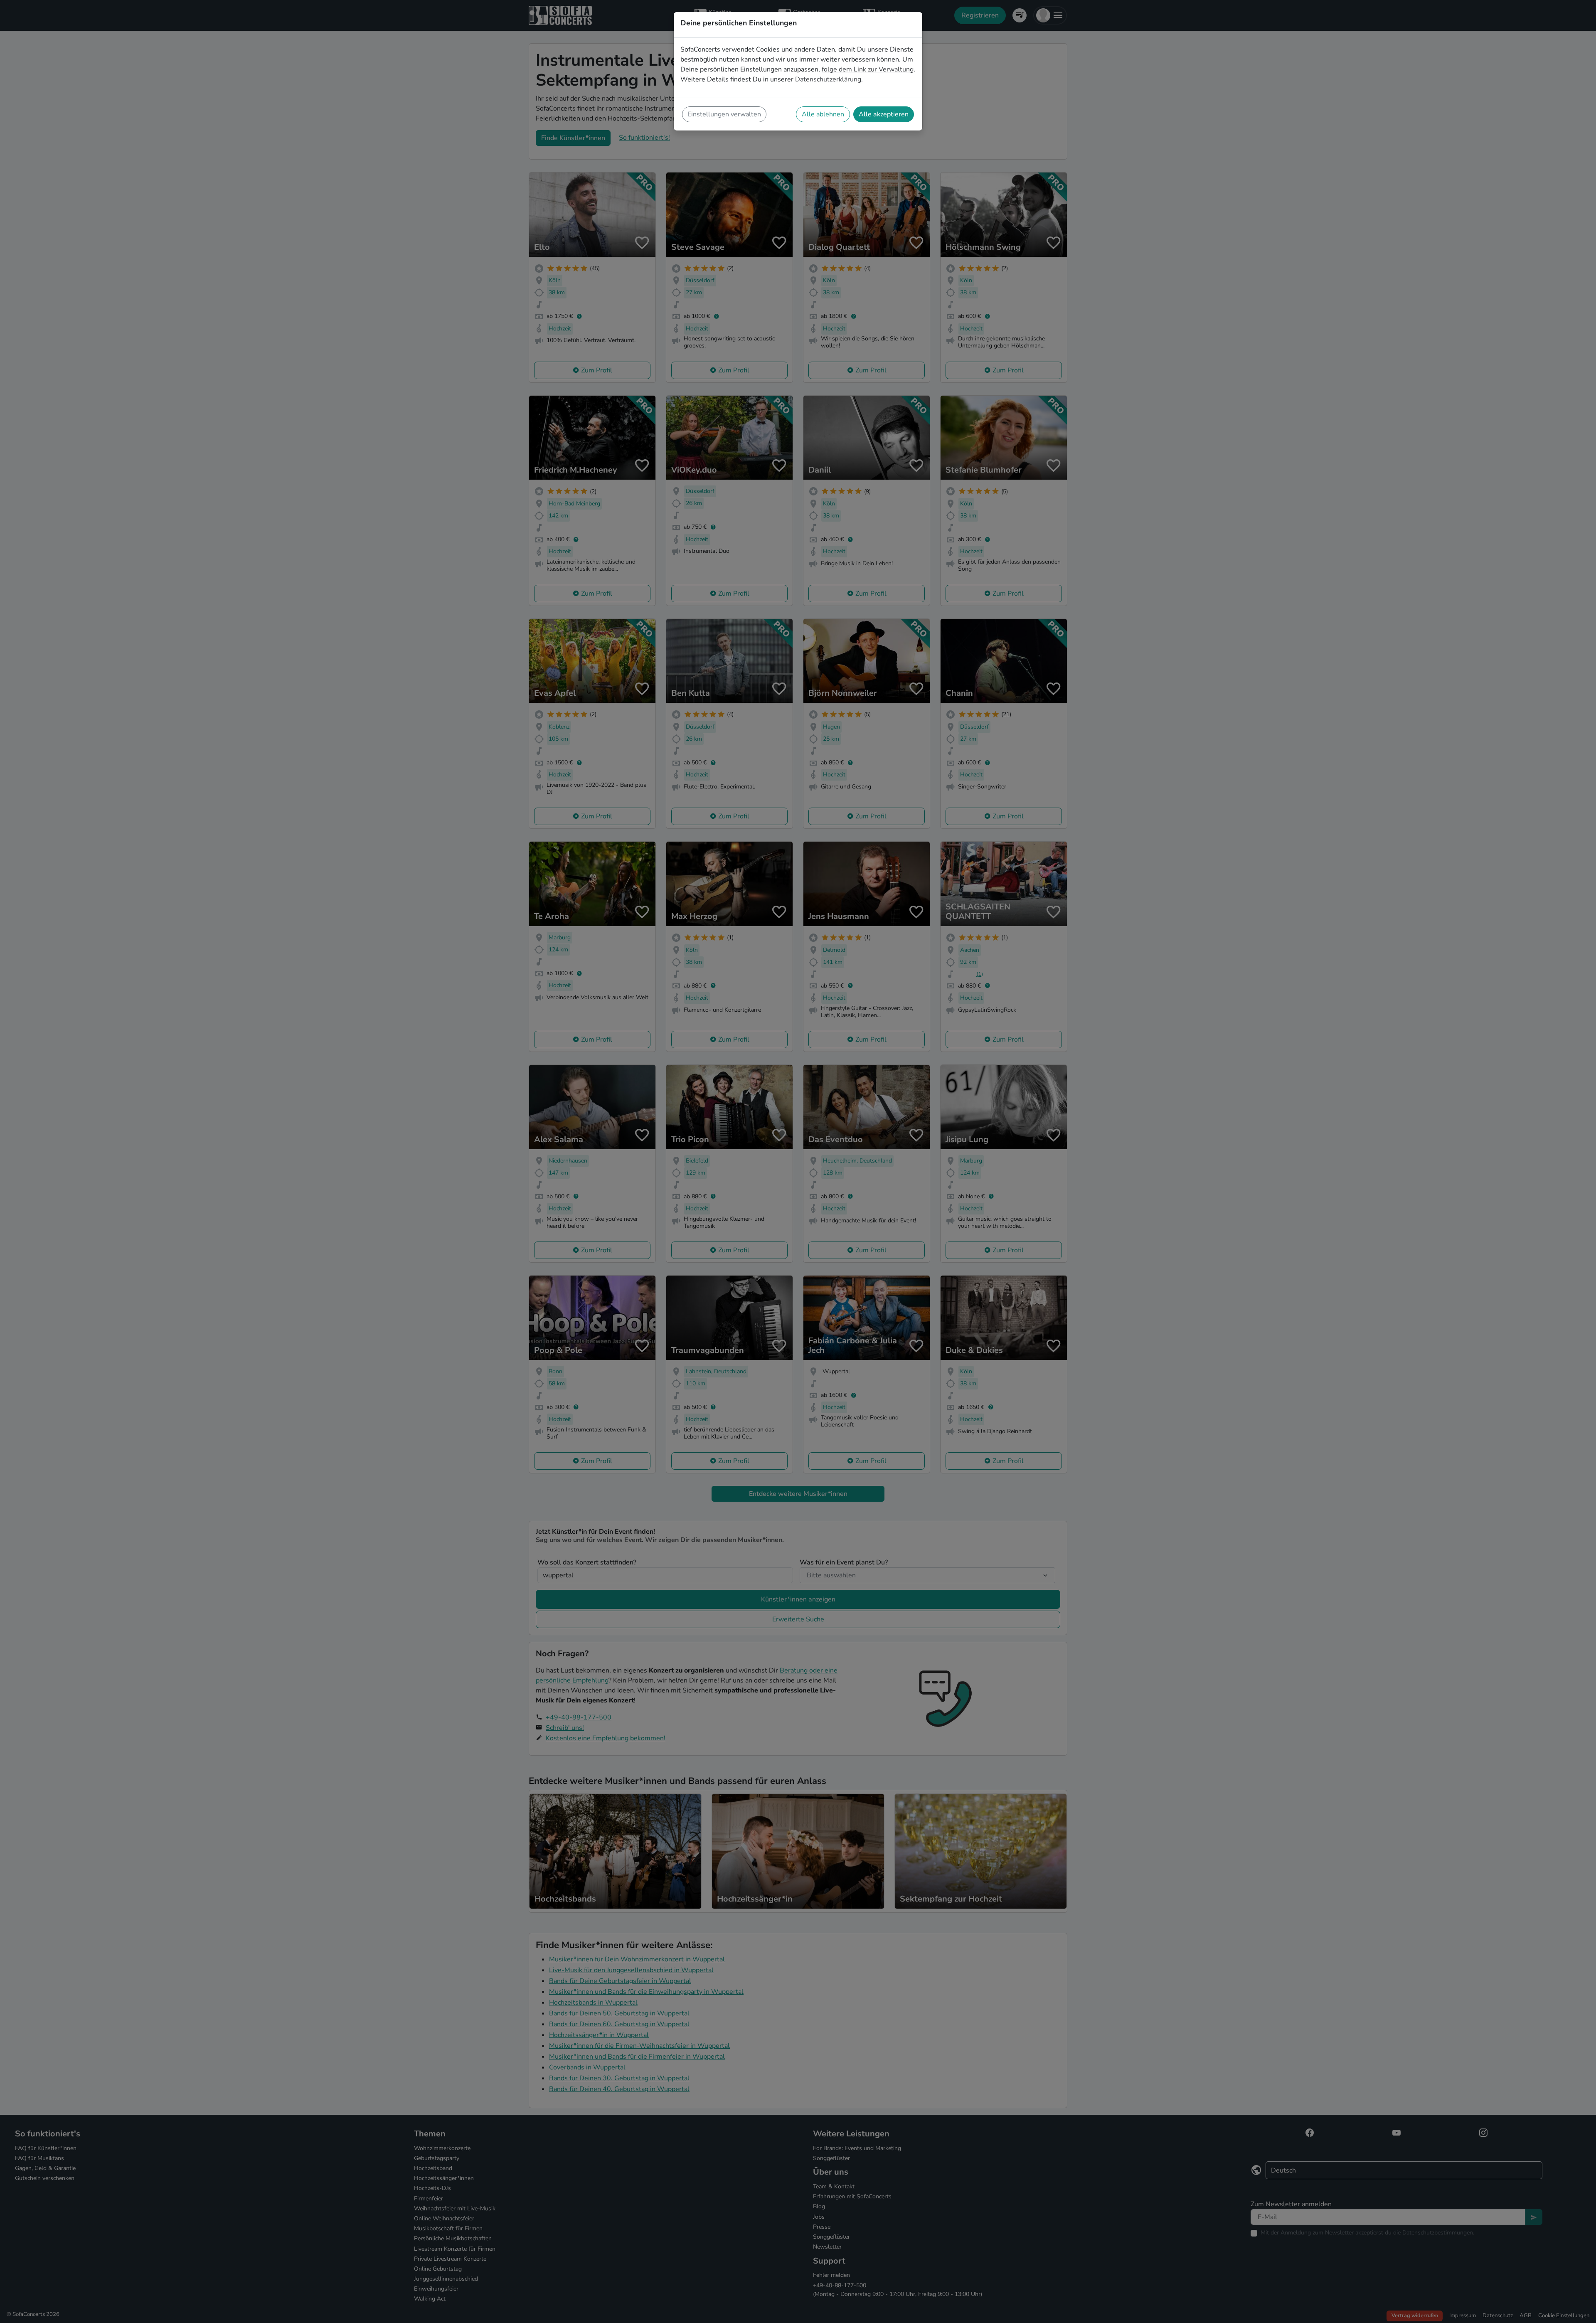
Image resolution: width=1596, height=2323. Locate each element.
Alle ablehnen (823, 114)
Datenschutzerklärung (828, 79)
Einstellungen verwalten (724, 114)
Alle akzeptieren (884, 114)
